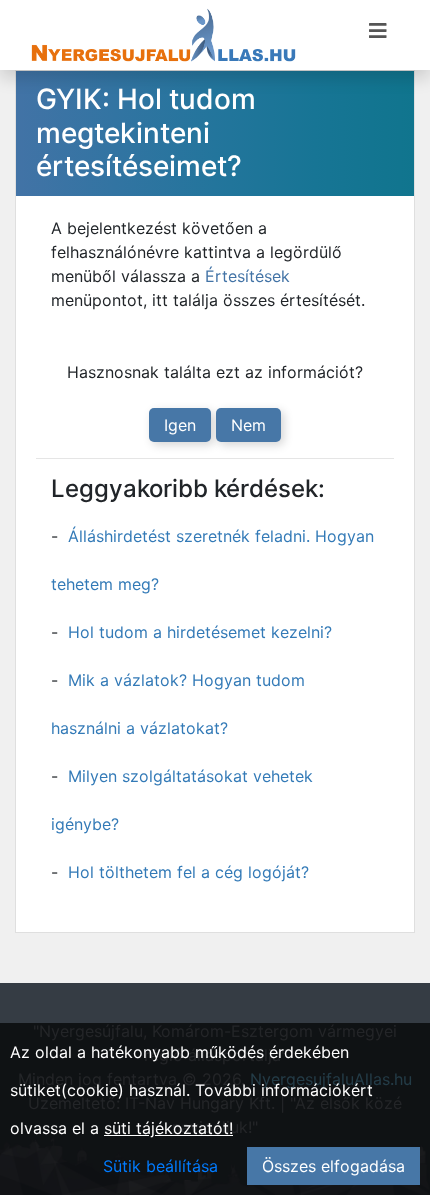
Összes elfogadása (333, 1166)
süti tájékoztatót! (168, 1128)
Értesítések (247, 276)
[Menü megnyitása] (378, 31)
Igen (180, 425)
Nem (248, 425)
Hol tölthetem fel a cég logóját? (188, 872)
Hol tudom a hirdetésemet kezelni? (200, 632)
